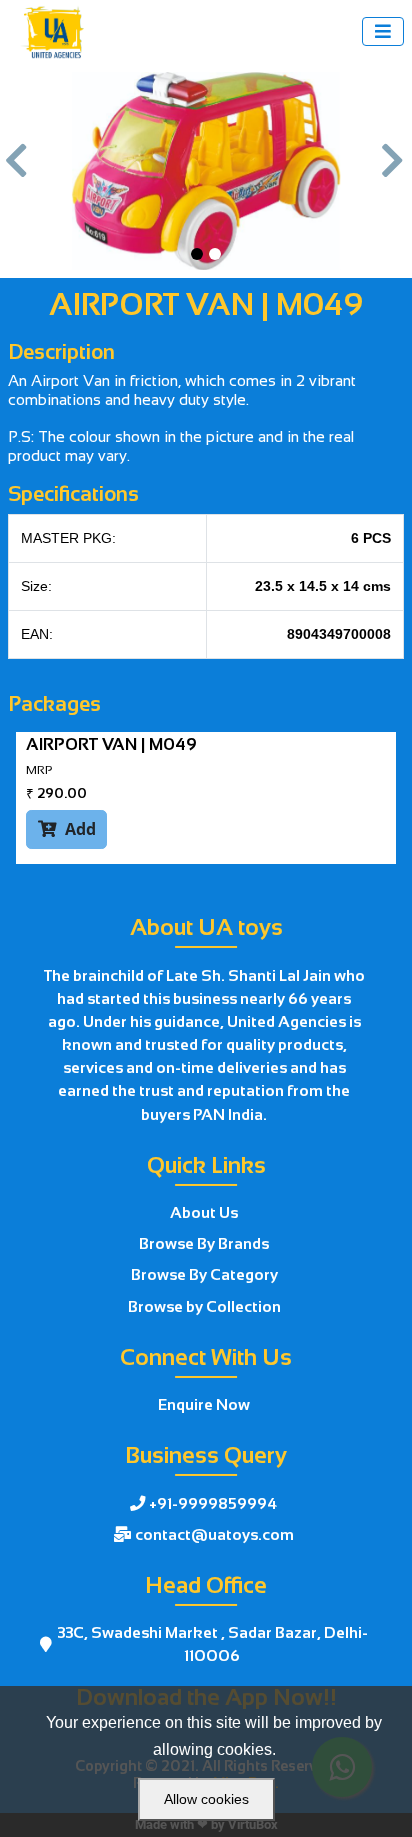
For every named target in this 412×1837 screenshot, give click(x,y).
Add (67, 828)
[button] (18, 171)
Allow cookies (206, 1799)
